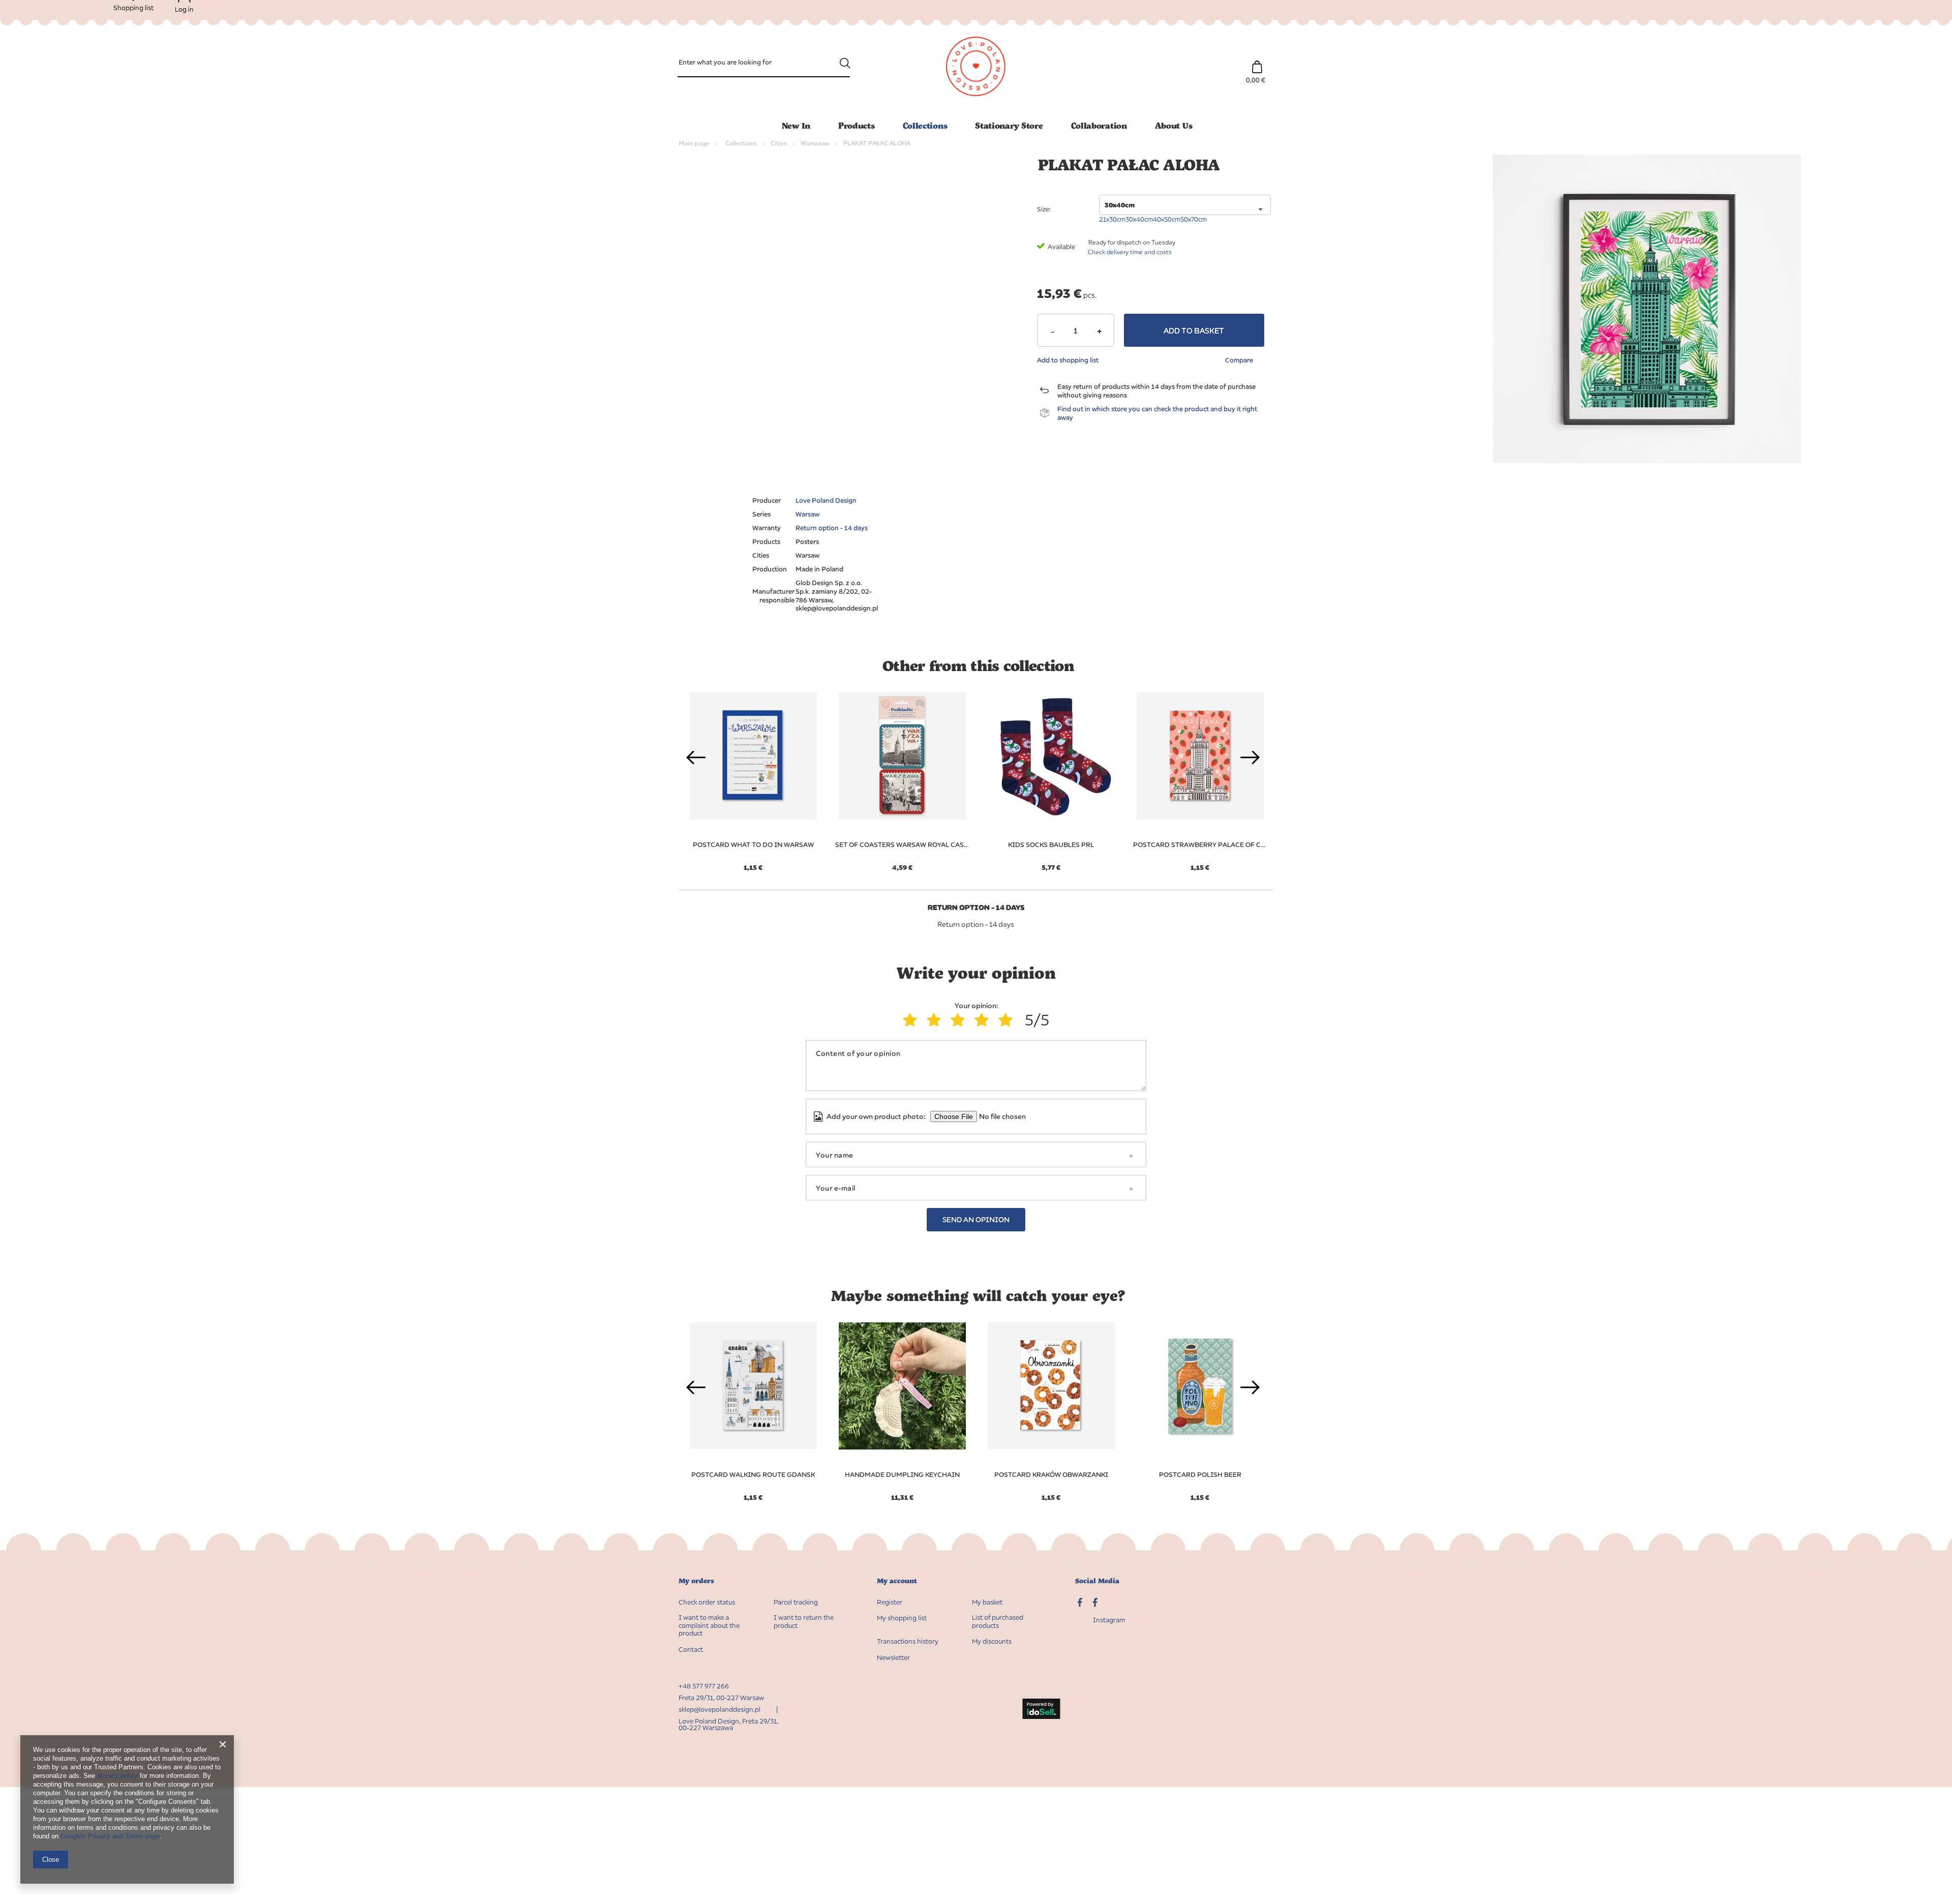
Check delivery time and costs (1130, 252)
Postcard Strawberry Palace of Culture (1200, 844)
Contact (691, 1650)
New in (796, 125)
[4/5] (984, 1020)
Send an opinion (976, 1219)
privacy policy (117, 1776)
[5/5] (1008, 1020)
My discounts (992, 1641)
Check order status (707, 1602)
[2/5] (936, 1020)
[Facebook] (1095, 1604)
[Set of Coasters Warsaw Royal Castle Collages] (902, 756)
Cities (779, 143)
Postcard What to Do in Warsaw (753, 844)
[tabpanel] (902, 776)
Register (890, 1602)
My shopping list (902, 1618)
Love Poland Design (826, 500)
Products (857, 125)
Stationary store (1009, 125)
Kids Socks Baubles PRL (1051, 844)
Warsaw (807, 514)
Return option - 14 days (832, 528)
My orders (696, 1581)
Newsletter (893, 1658)
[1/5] (912, 1020)
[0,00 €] (1257, 62)
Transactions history (908, 1641)
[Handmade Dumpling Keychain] (902, 1386)
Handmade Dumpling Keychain (902, 1474)
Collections (925, 125)
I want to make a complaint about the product (709, 1625)
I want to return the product (804, 1622)
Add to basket (1194, 330)
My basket (987, 1602)
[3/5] (960, 1020)
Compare (1239, 360)
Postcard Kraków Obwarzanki (1051, 1474)
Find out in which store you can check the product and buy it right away (1157, 413)
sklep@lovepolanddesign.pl (720, 1709)
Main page (694, 143)
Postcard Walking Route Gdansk (753, 1474)
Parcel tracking (796, 1602)
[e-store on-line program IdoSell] (1041, 1710)
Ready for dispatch (1115, 242)
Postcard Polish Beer (1200, 1474)
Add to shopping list (1068, 360)
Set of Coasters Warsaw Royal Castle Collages (902, 844)
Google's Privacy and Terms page (110, 1836)
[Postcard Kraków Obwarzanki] (1051, 1386)
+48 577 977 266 (704, 1686)
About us (1174, 125)
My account (897, 1581)
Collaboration (1099, 125)
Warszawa (815, 143)
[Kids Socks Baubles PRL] (1051, 756)
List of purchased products (998, 1622)
